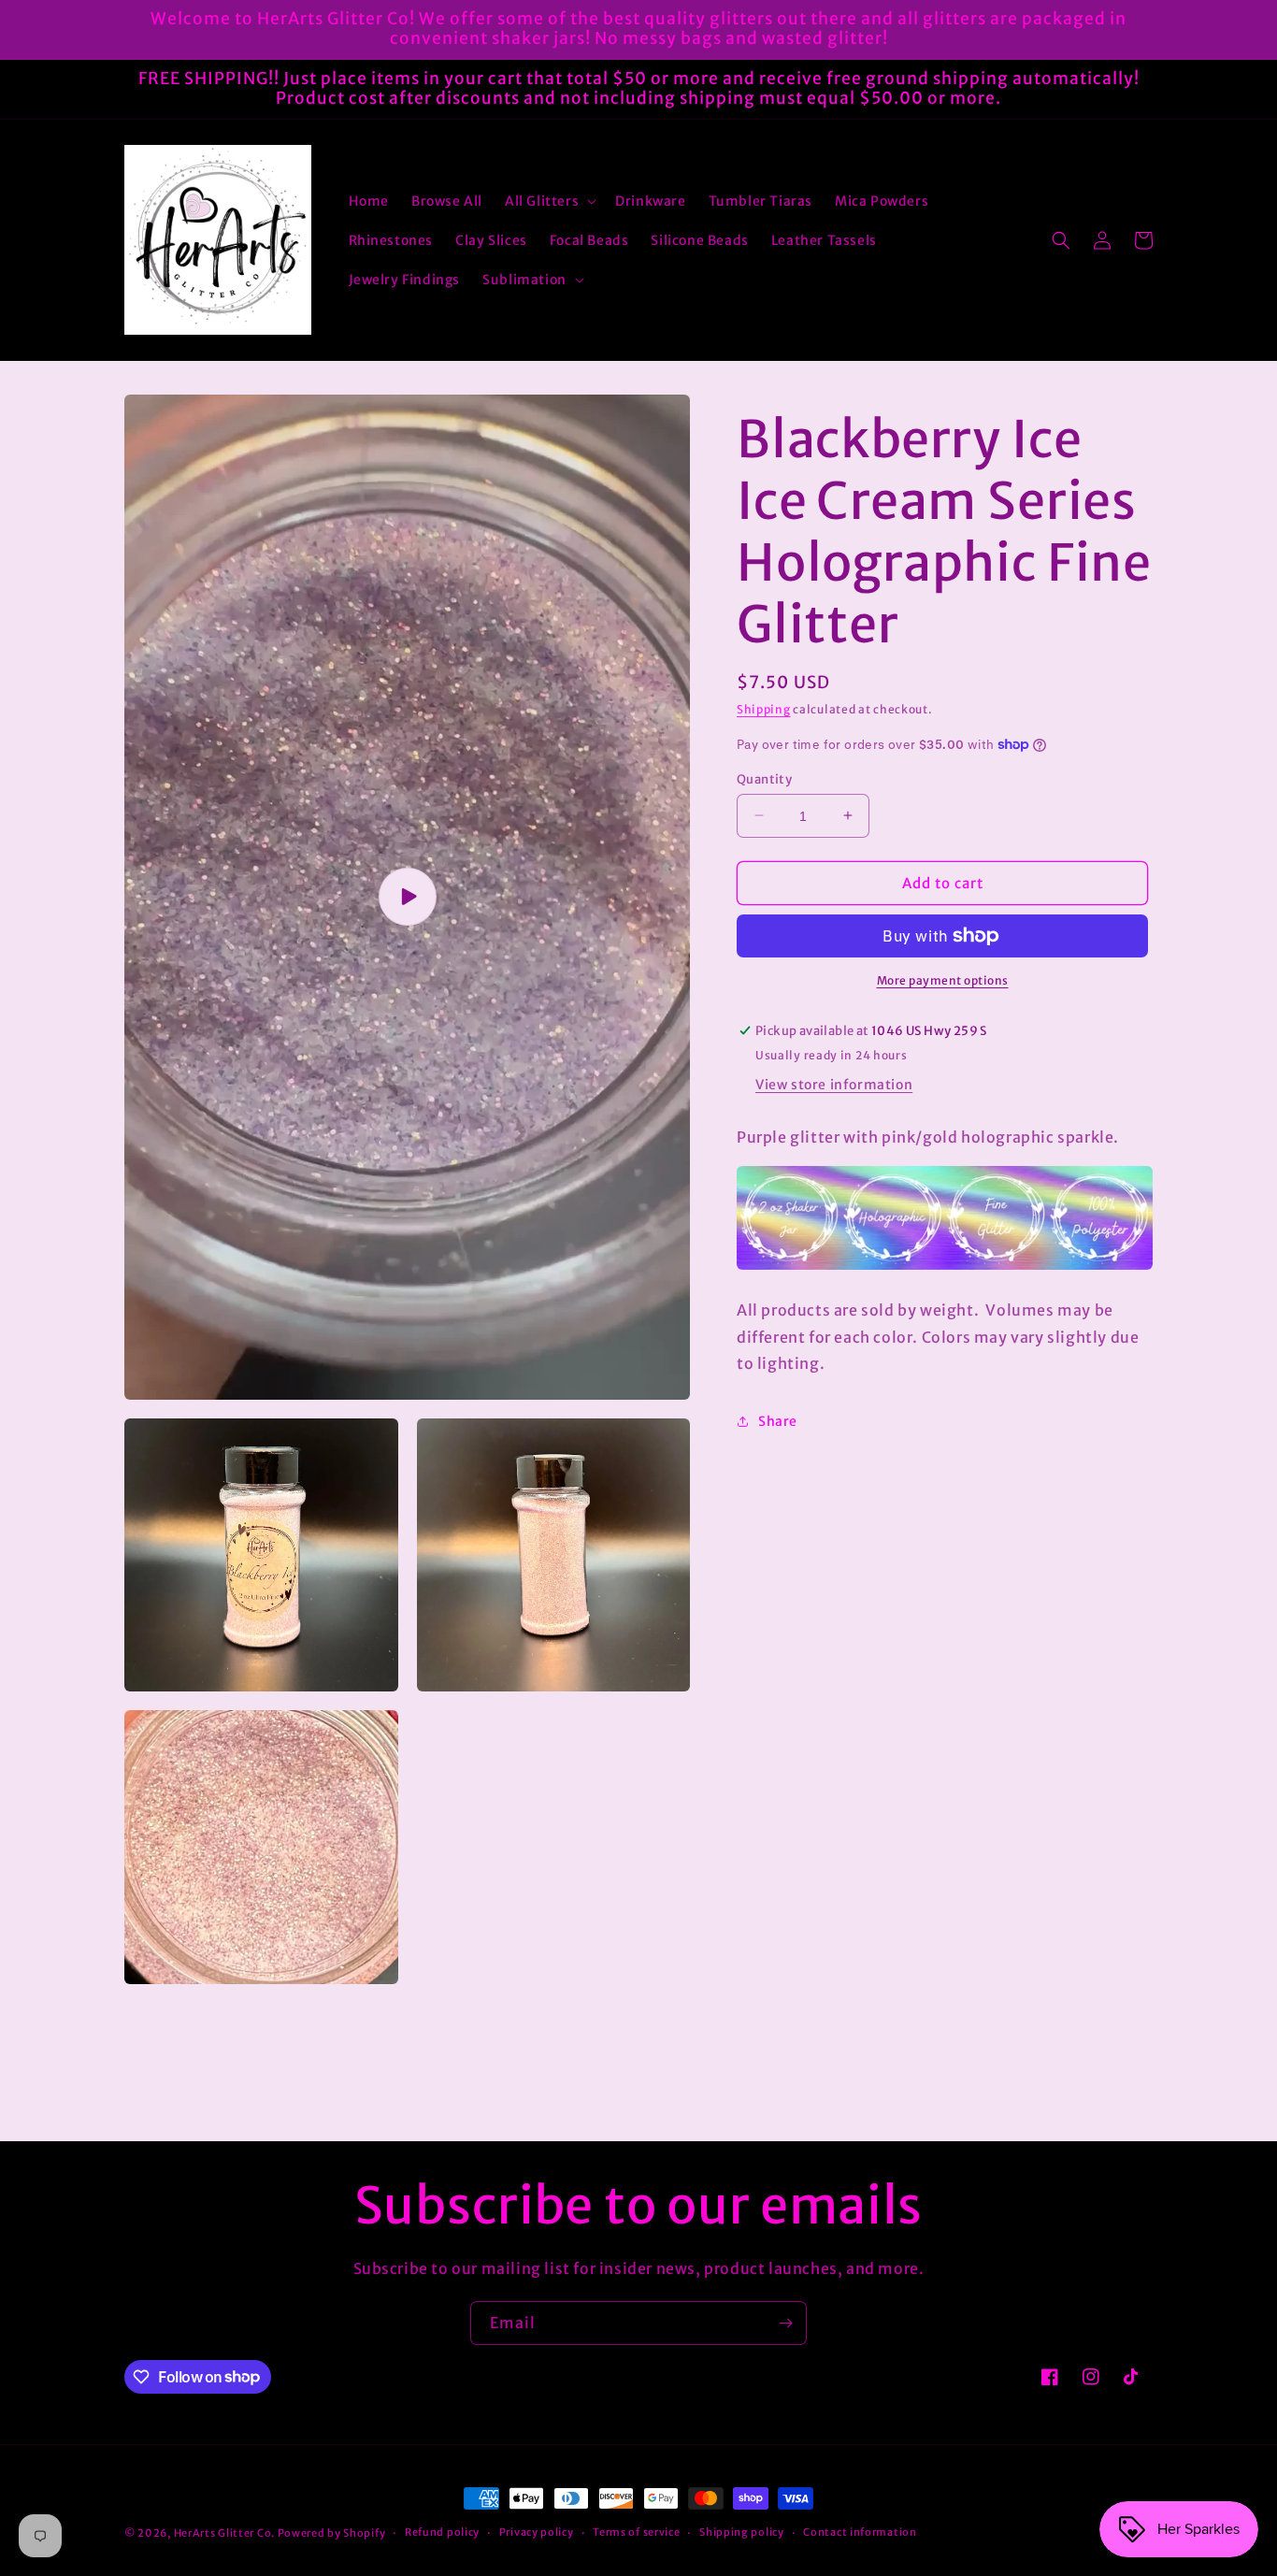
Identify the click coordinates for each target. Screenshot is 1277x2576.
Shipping (764, 709)
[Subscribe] (785, 2323)
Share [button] (778, 1421)
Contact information (860, 2532)
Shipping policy (742, 2532)
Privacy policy (537, 2532)
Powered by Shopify (332, 2533)
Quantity (764, 778)
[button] (549, 201)
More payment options (943, 980)
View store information (834, 1085)
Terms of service (636, 2532)
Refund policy (442, 2532)
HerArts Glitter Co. (224, 2533)
